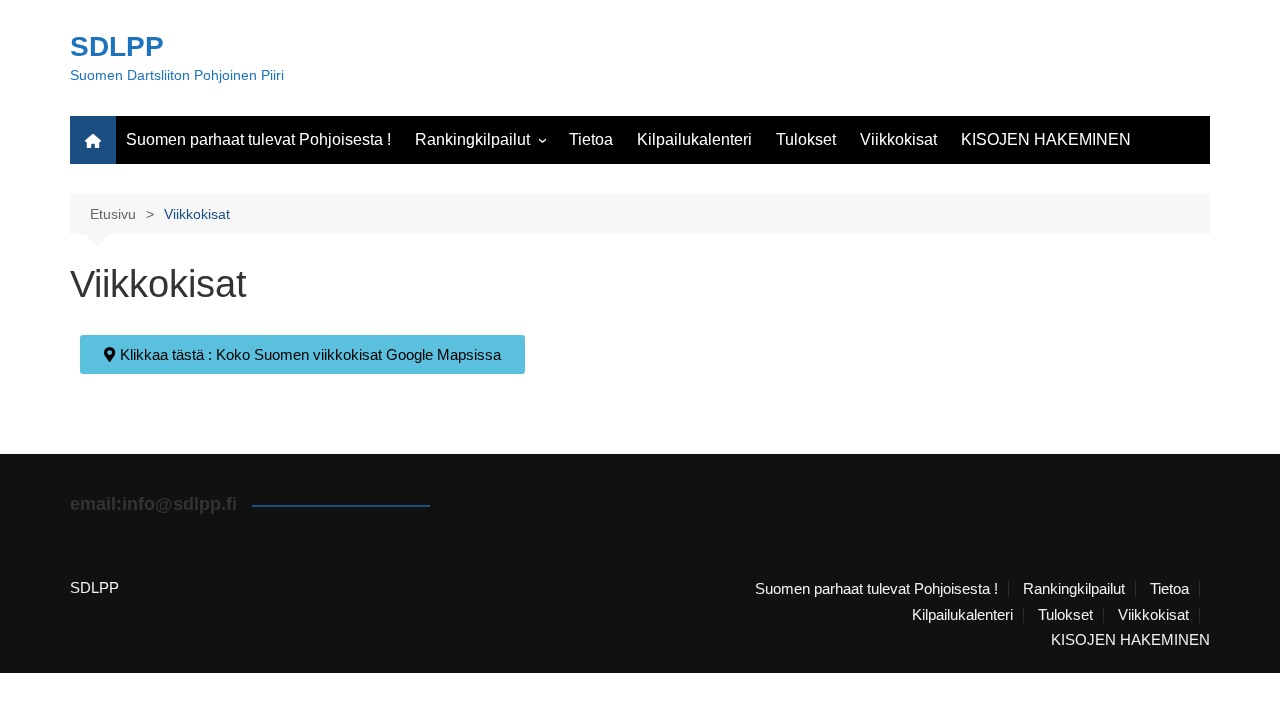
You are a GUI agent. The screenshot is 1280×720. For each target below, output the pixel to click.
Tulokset (806, 139)
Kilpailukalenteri (694, 139)
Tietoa (591, 139)
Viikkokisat (898, 139)
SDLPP (117, 46)
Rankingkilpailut (472, 139)
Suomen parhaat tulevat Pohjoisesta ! (258, 139)
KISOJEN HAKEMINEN (1046, 139)
